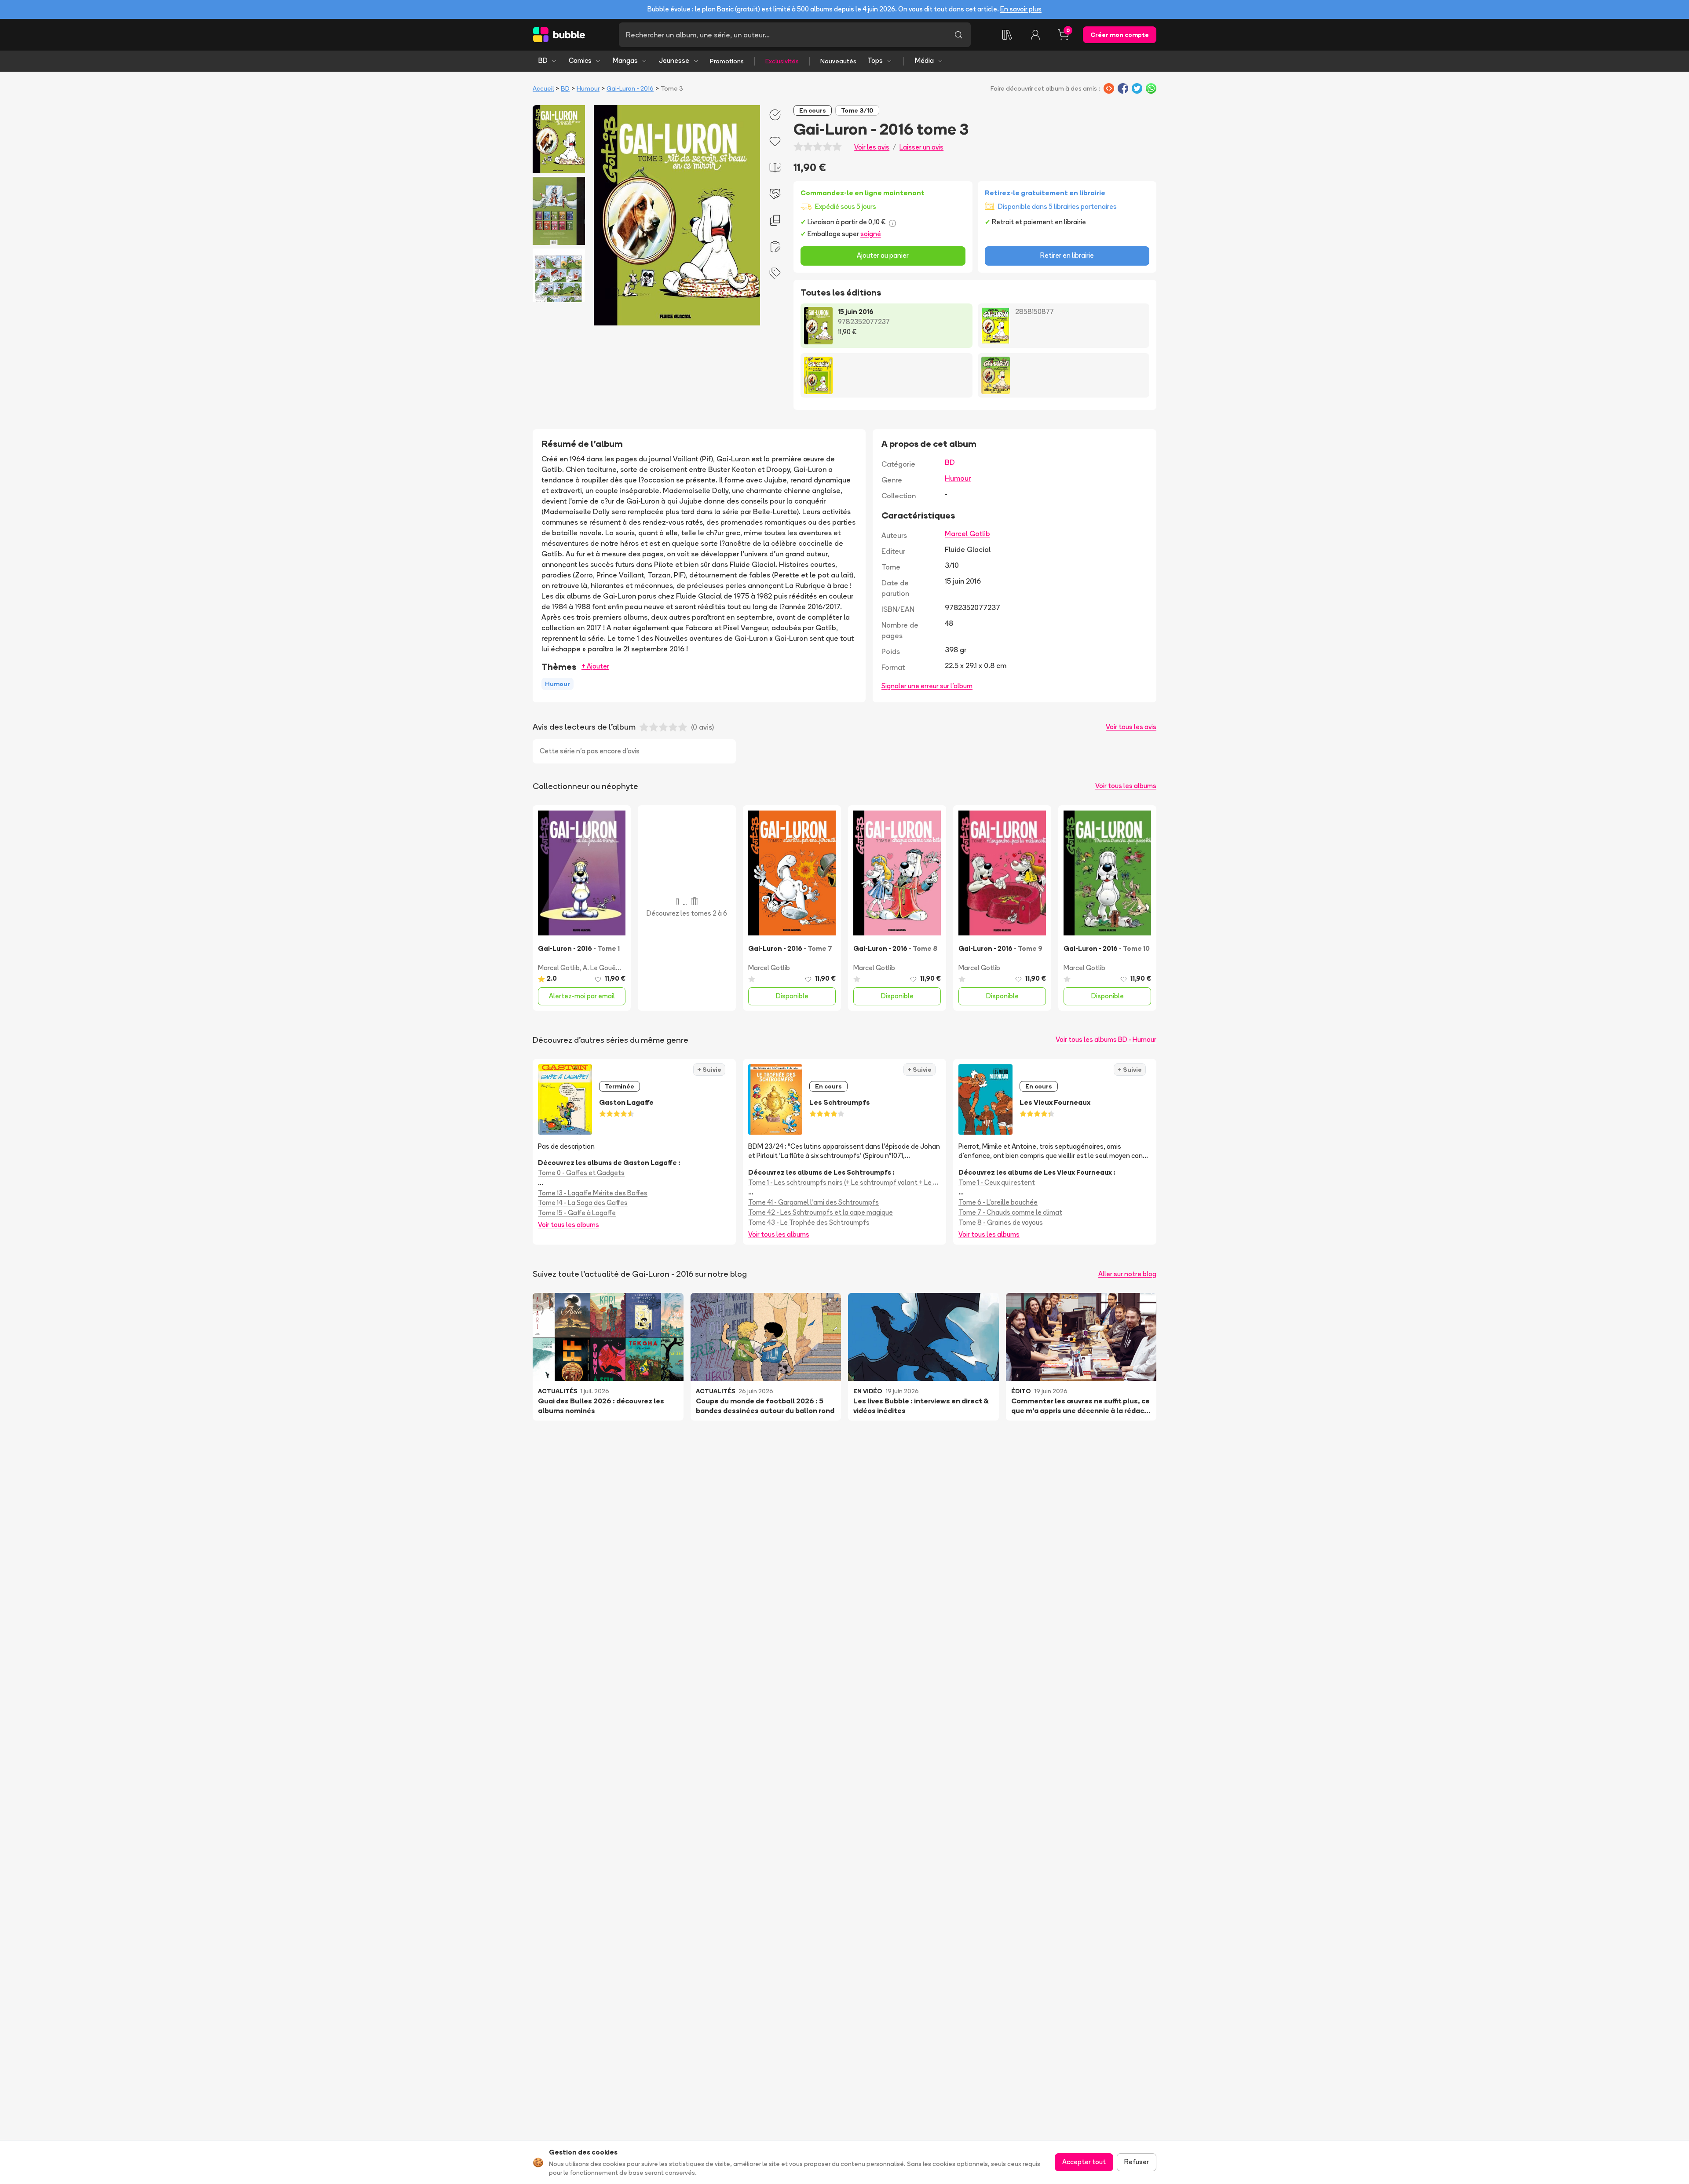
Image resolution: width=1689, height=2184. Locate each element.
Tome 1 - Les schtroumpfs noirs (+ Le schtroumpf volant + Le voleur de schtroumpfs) (844, 1182)
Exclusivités (782, 61)
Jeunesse (674, 60)
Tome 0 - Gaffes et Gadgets (581, 1173)
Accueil (543, 88)
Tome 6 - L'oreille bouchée (998, 1202)
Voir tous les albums (1126, 786)
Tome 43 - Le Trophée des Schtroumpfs (809, 1222)
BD (543, 60)
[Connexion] (1035, 35)
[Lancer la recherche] (958, 35)
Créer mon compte (1120, 35)
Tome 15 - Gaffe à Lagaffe (577, 1213)
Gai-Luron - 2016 (630, 88)
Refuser (1137, 2162)
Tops (875, 60)
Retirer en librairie (1067, 255)
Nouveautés (838, 61)
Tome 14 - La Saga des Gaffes (583, 1203)
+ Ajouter (595, 666)
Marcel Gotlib (967, 533)
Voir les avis (872, 147)
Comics (580, 60)
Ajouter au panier (883, 255)
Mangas (625, 60)
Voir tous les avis (1131, 727)
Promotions (727, 61)
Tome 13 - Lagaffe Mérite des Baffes (593, 1193)
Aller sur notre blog (1127, 1274)
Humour (588, 88)
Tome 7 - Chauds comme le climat (1010, 1212)
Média (924, 60)
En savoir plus (1021, 9)
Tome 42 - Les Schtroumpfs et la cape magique (821, 1212)
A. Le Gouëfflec (606, 968)
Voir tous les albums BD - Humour (1106, 1039)
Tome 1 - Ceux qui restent (997, 1182)
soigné (871, 234)
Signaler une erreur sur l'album (927, 686)
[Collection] (1007, 35)
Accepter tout (1084, 2162)
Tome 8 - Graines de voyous (1001, 1222)
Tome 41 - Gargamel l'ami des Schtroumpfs (813, 1202)
